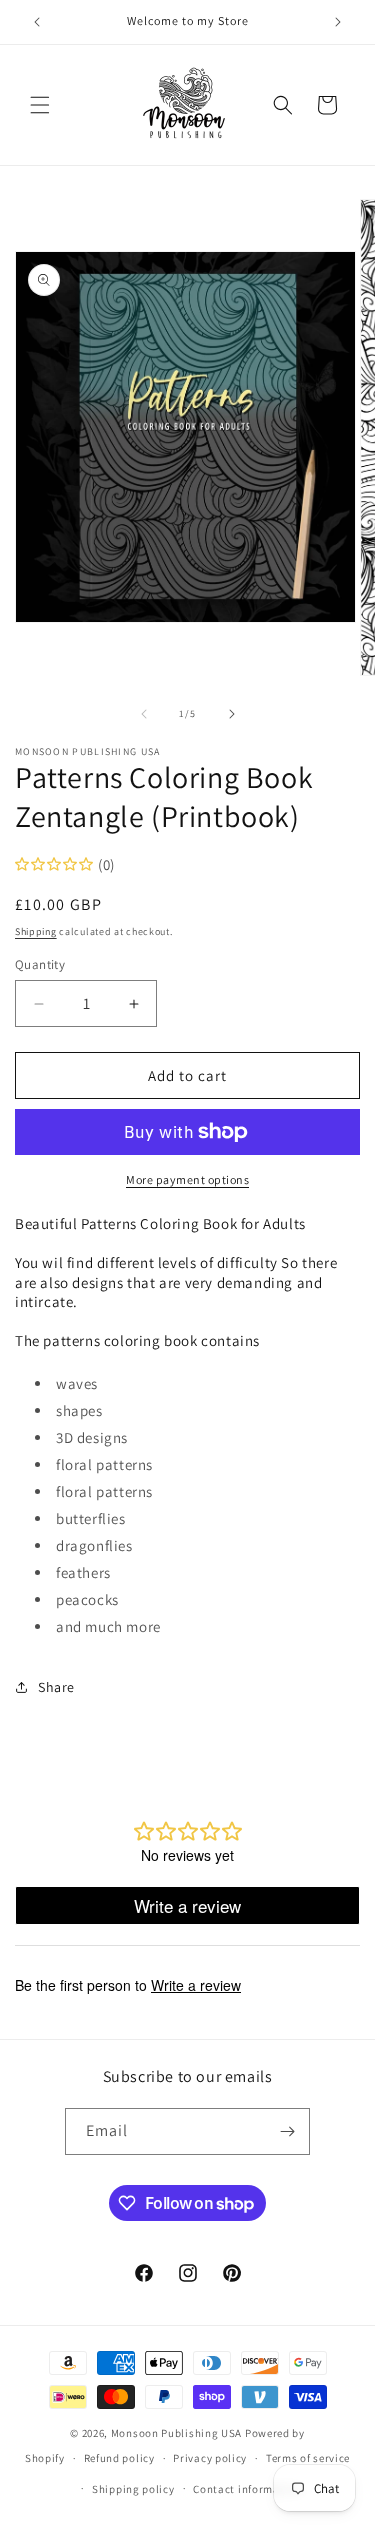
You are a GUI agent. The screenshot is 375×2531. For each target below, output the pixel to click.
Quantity (40, 964)
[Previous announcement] (37, 22)
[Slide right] (232, 714)
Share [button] (56, 1687)
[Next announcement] (338, 22)
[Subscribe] (287, 2131)
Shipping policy (133, 2489)
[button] (40, 105)
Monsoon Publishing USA (176, 2433)
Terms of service (308, 2458)
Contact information (247, 2489)
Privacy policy (210, 2458)
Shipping (36, 931)
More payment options (187, 1179)
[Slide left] (144, 714)
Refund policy (119, 2458)
